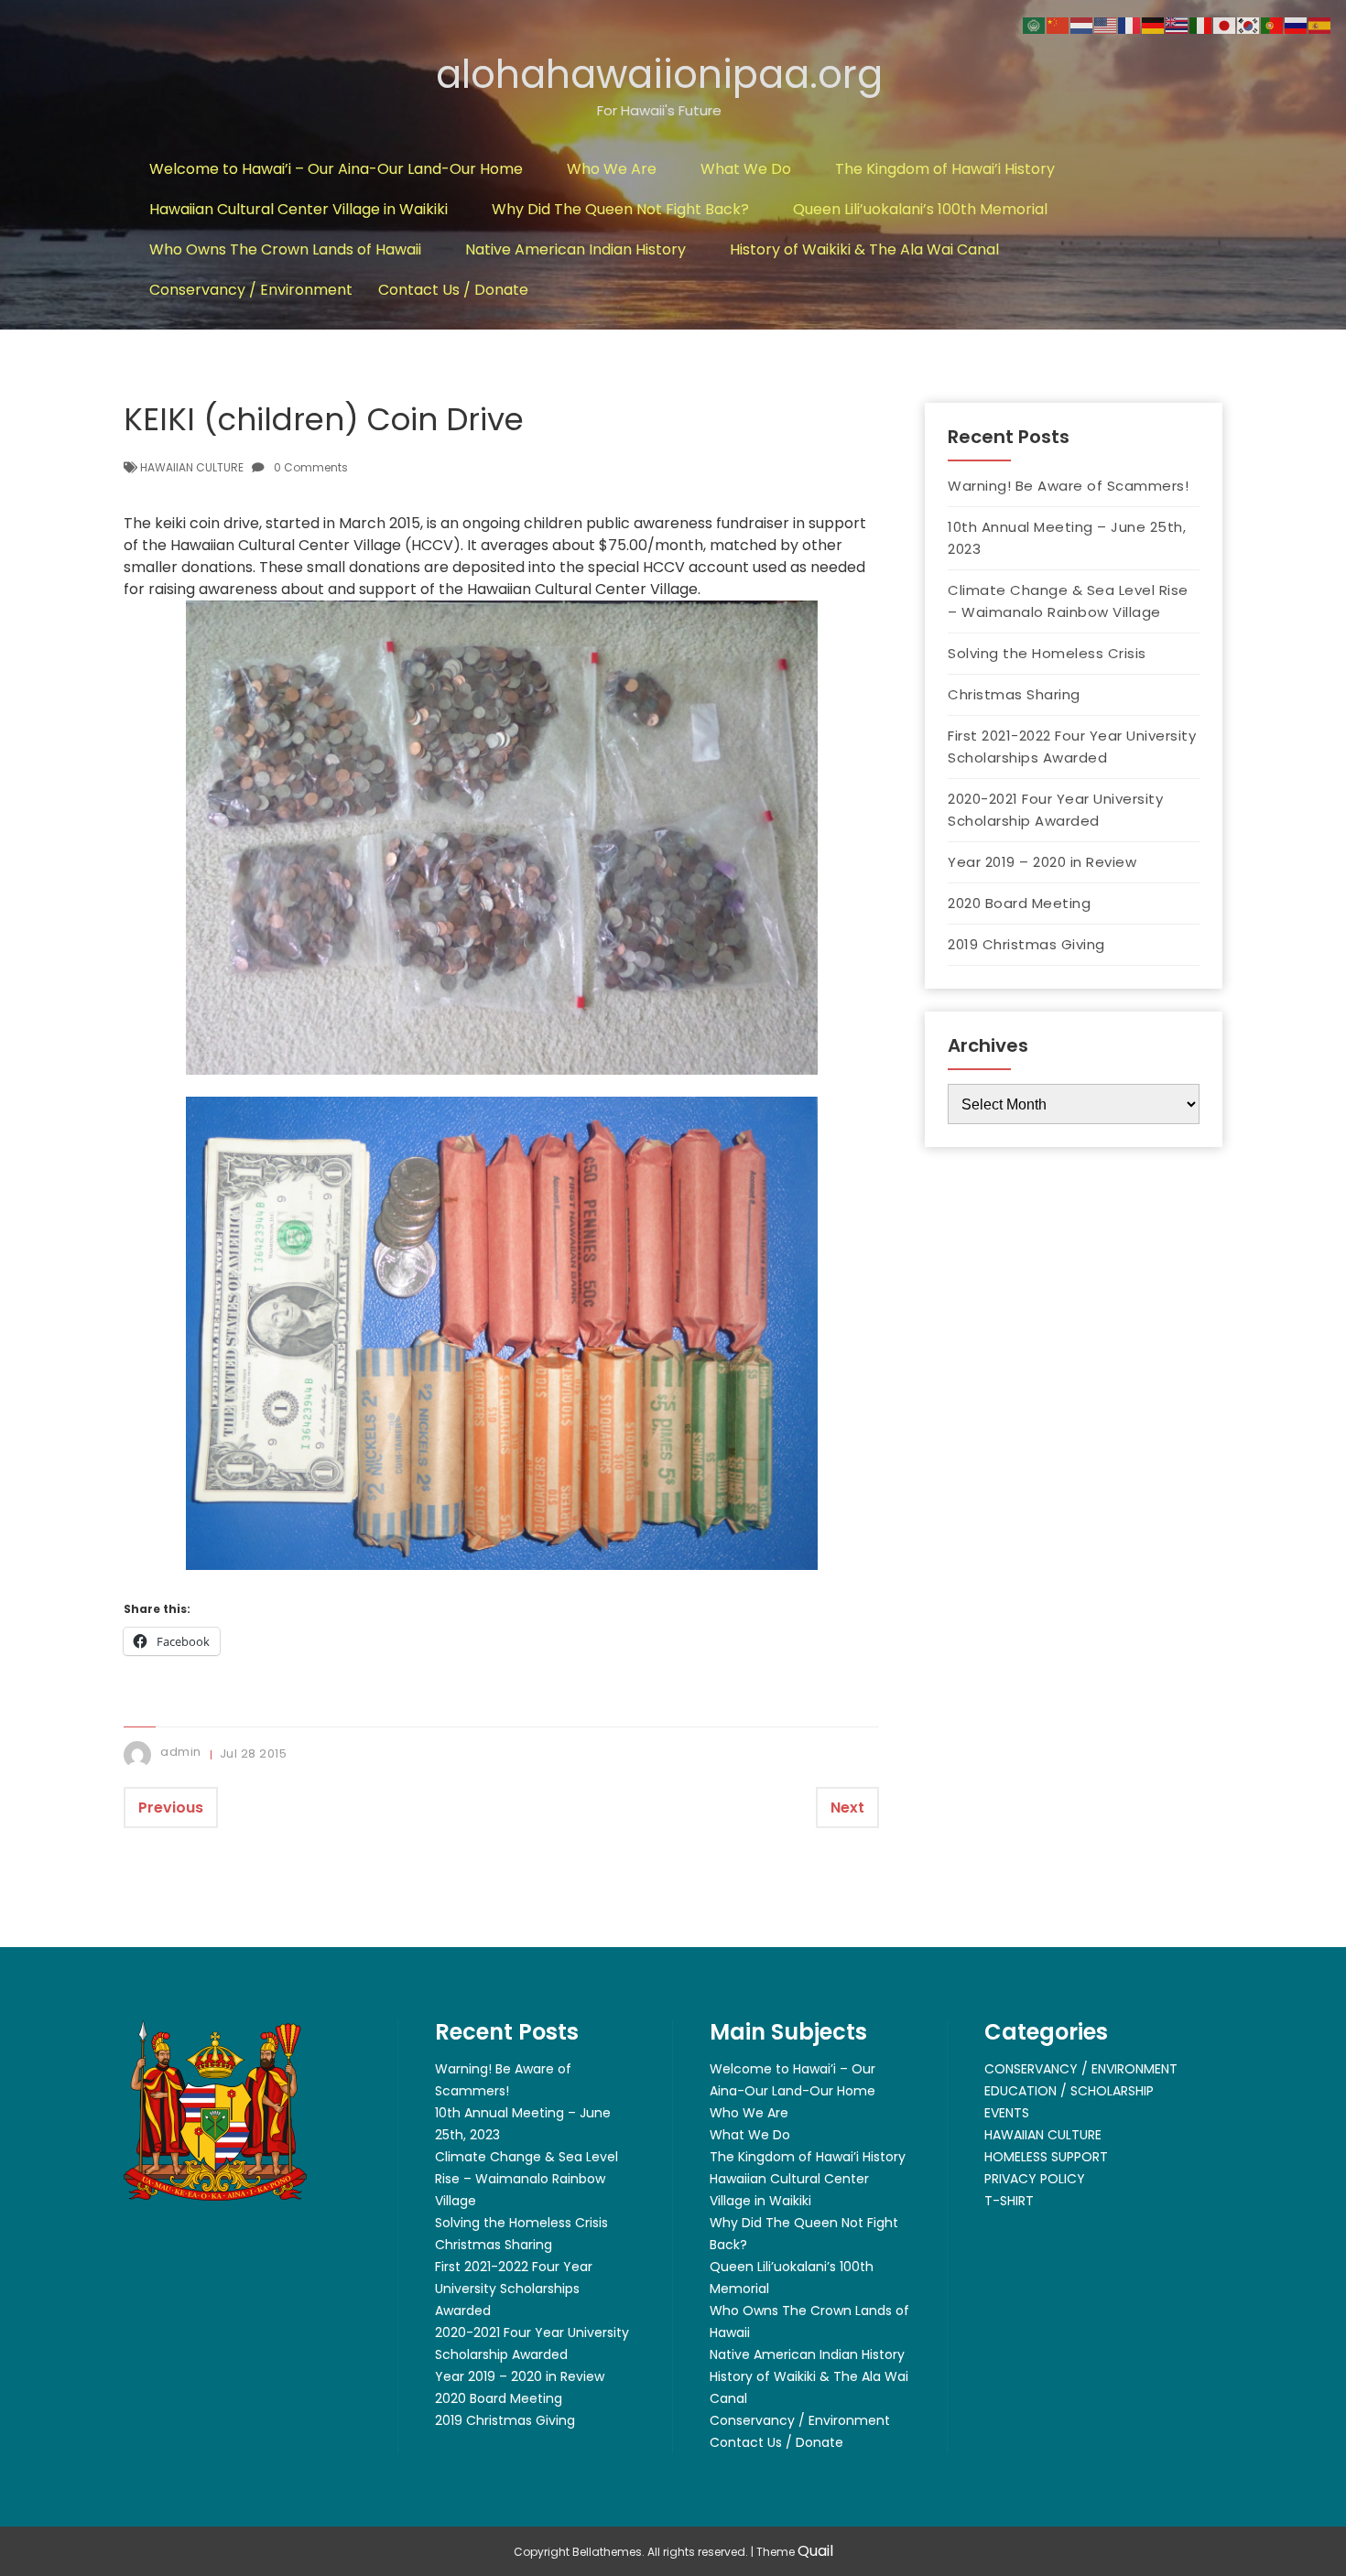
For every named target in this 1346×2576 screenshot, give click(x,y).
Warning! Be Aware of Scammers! (1068, 486)
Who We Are (612, 169)
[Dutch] (1082, 24)
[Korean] (1249, 24)
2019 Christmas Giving (1026, 944)
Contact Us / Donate (453, 290)
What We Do (746, 169)
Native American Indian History (575, 249)
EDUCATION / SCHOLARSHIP (1069, 2091)
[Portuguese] (1273, 24)
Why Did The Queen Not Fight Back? (620, 209)
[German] (1154, 24)
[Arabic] (1035, 24)
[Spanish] (1320, 24)
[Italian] (1201, 24)
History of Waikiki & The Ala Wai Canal (864, 249)
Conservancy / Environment (251, 290)
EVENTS (1007, 2113)
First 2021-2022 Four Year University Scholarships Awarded (1072, 747)
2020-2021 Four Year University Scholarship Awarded (1055, 810)
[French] (1130, 24)
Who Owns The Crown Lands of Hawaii (285, 249)
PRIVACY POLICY (1035, 2179)
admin (181, 1752)
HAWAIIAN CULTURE (192, 467)
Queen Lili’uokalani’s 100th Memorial (920, 209)
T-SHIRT (1009, 2201)
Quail (815, 2551)
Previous (171, 1808)
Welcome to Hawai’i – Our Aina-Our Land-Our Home (336, 169)
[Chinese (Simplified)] (1058, 24)
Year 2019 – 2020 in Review (1042, 862)
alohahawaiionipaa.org (659, 75)
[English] (1106, 24)
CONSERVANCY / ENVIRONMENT (1081, 2069)
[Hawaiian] (1178, 24)
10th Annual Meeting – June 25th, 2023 (1067, 538)
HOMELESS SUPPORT (1046, 2157)
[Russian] (1297, 24)
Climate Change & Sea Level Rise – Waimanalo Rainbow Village (1068, 601)
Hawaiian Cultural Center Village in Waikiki (299, 209)
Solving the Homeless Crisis (1047, 653)
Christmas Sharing (1014, 694)
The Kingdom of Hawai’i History (945, 169)
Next (847, 1808)
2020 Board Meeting (1019, 903)
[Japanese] (1225, 24)
